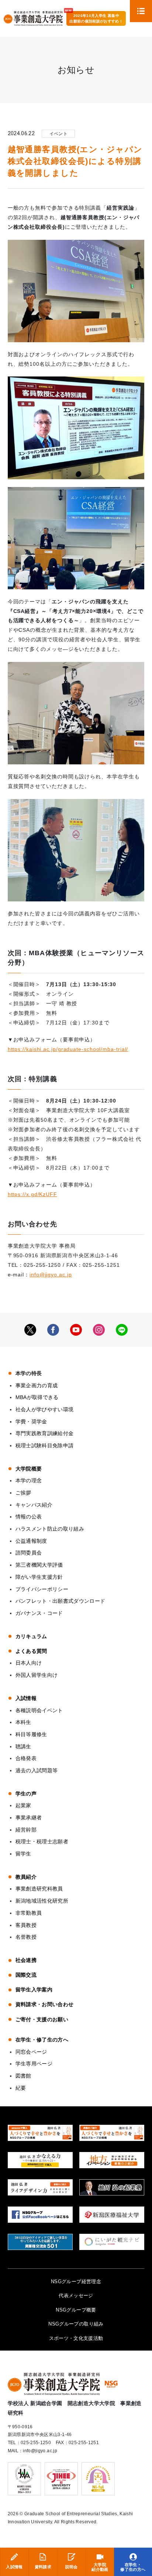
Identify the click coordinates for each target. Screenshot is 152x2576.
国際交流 (26, 1975)
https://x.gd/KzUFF (32, 1194)
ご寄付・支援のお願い (42, 2019)
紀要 (21, 2088)
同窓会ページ (31, 2052)
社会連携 (26, 1960)
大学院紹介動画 (100, 2567)
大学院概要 (29, 1469)
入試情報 (14, 2567)
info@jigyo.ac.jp (51, 1275)
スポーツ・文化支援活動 (76, 2338)
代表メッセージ (76, 2295)
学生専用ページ (34, 2064)
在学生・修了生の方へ (133, 2567)
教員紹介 (26, 1877)
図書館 (23, 2076)
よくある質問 (31, 1651)
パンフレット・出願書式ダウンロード (61, 1601)
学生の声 (26, 1794)
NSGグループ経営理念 (76, 2281)
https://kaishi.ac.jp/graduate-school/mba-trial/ (68, 1049)
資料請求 (43, 2567)
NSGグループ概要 (76, 2310)
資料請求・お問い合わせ (45, 2004)
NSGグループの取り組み (76, 2324)
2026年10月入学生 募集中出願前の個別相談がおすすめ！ (96, 18)
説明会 (72, 2567)
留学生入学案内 (34, 1990)
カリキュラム (31, 1636)
